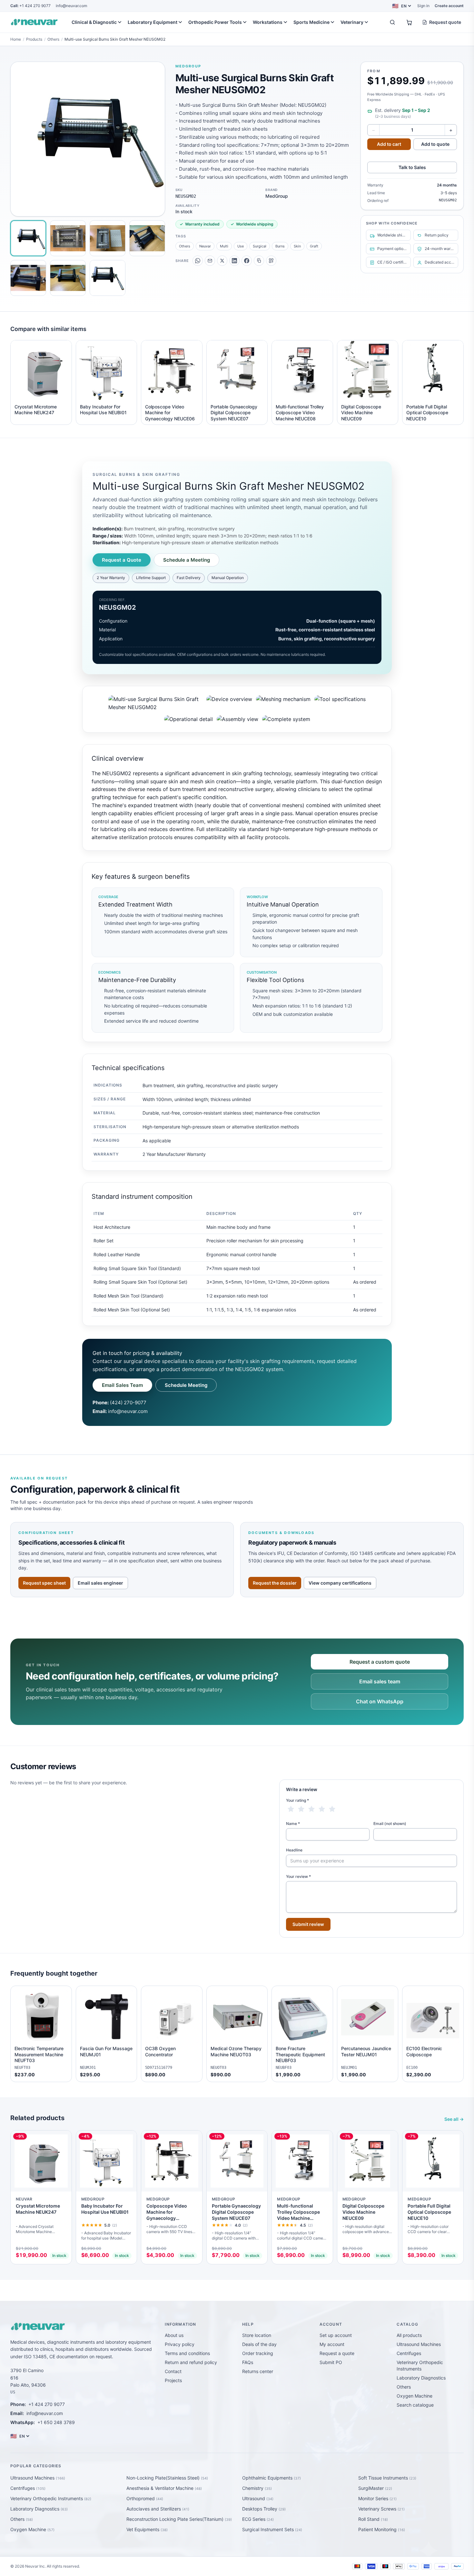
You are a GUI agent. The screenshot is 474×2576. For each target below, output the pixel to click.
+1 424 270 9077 (30, 6)
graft (314, 246)
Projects (173, 2380)
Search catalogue (415, 2405)
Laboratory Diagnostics (421, 2378)
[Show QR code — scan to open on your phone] (271, 261)
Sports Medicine (311, 22)
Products (34, 39)
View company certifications (340, 1583)
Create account (449, 6)
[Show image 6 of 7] (68, 278)
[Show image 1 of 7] (28, 238)
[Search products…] (392, 22)
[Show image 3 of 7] (108, 238)
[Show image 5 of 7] (28, 278)
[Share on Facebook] (247, 261)
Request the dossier (275, 1583)
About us (174, 2335)
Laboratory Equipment (153, 22)
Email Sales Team (122, 1385)
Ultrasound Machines (419, 2344)
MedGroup (188, 66)
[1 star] (291, 1809)
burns (280, 246)
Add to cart (389, 144)
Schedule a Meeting (187, 560)
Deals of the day (259, 2344)
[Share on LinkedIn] (234, 261)
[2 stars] (301, 1809)
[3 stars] (311, 1809)
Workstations (268, 22)
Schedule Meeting (186, 1385)
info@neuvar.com (71, 6)
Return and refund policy (191, 2362)
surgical (260, 246)
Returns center (258, 2371)
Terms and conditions (187, 2353)
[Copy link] (259, 261)
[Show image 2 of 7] (68, 238)
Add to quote (435, 144)
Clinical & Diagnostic (94, 22)
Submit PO (331, 2362)
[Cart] (409, 22)
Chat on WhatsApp (380, 1701)
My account (332, 2344)
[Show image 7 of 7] (108, 278)
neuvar (205, 246)
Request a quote (337, 2353)
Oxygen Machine (415, 2396)
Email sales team (380, 1681)
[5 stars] (332, 1809)
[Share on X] (222, 261)
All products (409, 2335)
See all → (454, 2119)
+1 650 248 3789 (56, 2422)
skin (297, 246)
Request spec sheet (44, 1583)
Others (53, 39)
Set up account (336, 2335)
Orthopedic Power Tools (215, 22)
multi (224, 246)
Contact (173, 2371)
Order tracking (258, 2353)
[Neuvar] (35, 22)
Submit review (308, 1924)
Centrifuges (409, 2353)
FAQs (248, 2362)
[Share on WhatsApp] (198, 261)
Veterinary (352, 22)
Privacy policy (180, 2344)
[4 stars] (322, 1809)
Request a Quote (122, 560)
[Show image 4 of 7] (147, 238)
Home (16, 39)
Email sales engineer (100, 1583)
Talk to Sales (412, 167)
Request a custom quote (380, 1662)
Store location (257, 2335)
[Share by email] (210, 261)
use (241, 246)
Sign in (423, 6)
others (185, 246)
